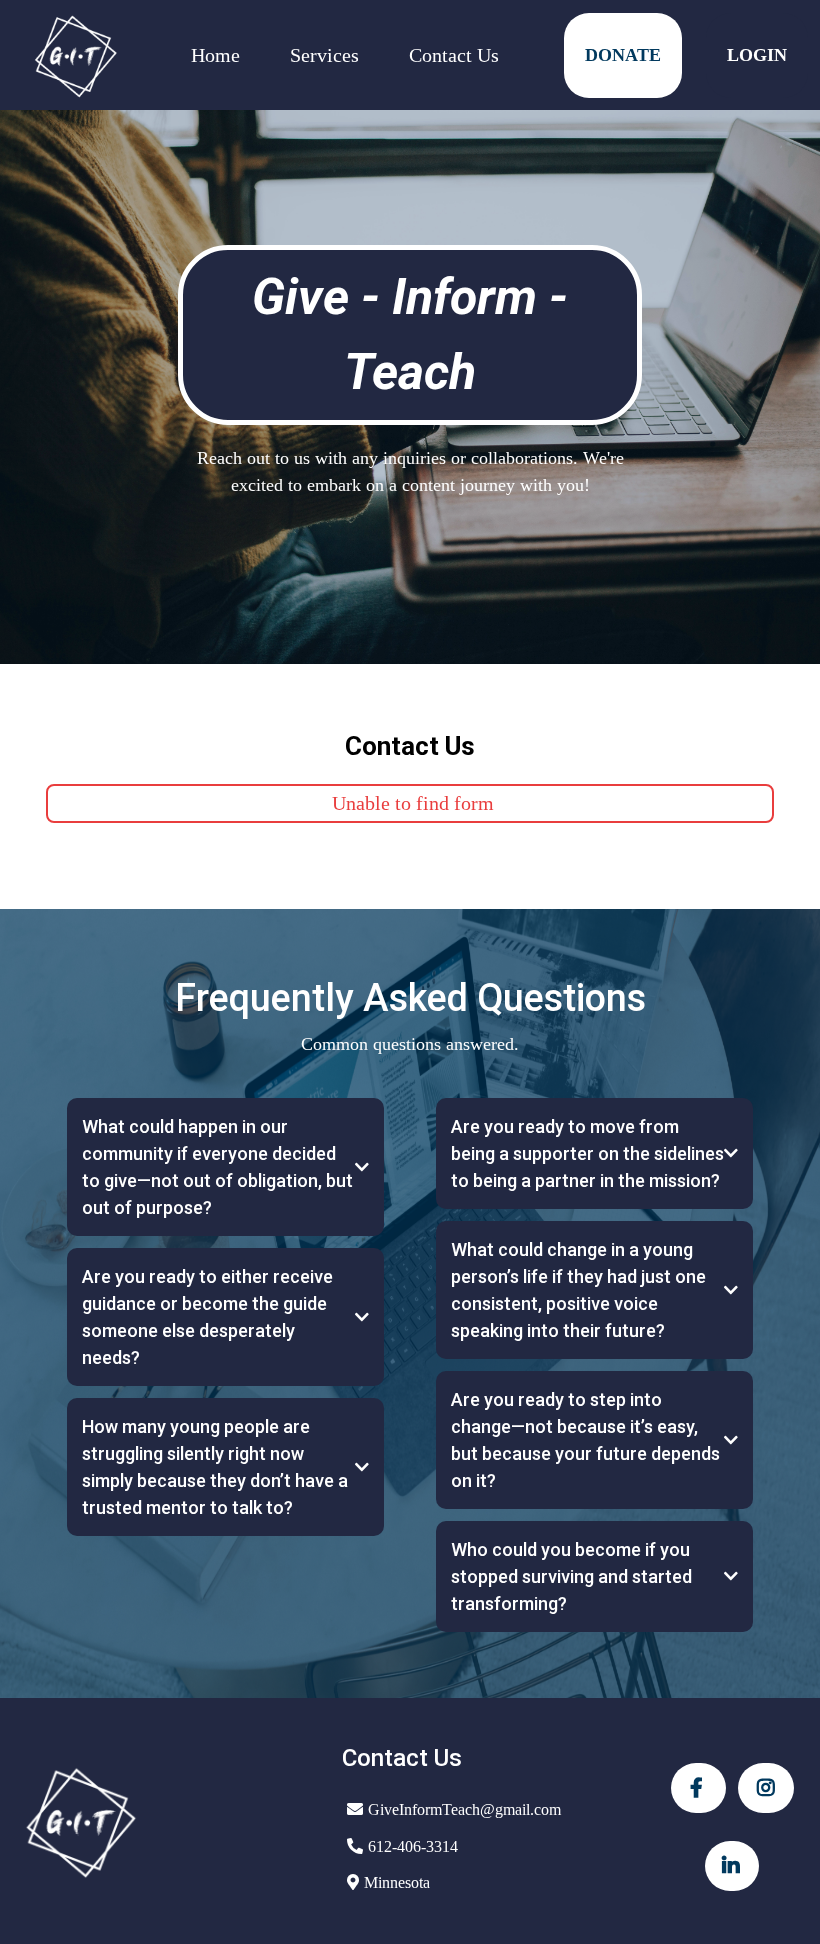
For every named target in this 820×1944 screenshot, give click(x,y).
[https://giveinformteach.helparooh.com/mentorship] (75, 55)
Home (215, 55)
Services (324, 55)
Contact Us (454, 55)
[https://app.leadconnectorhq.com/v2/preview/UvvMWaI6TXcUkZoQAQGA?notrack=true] (161, 1821)
